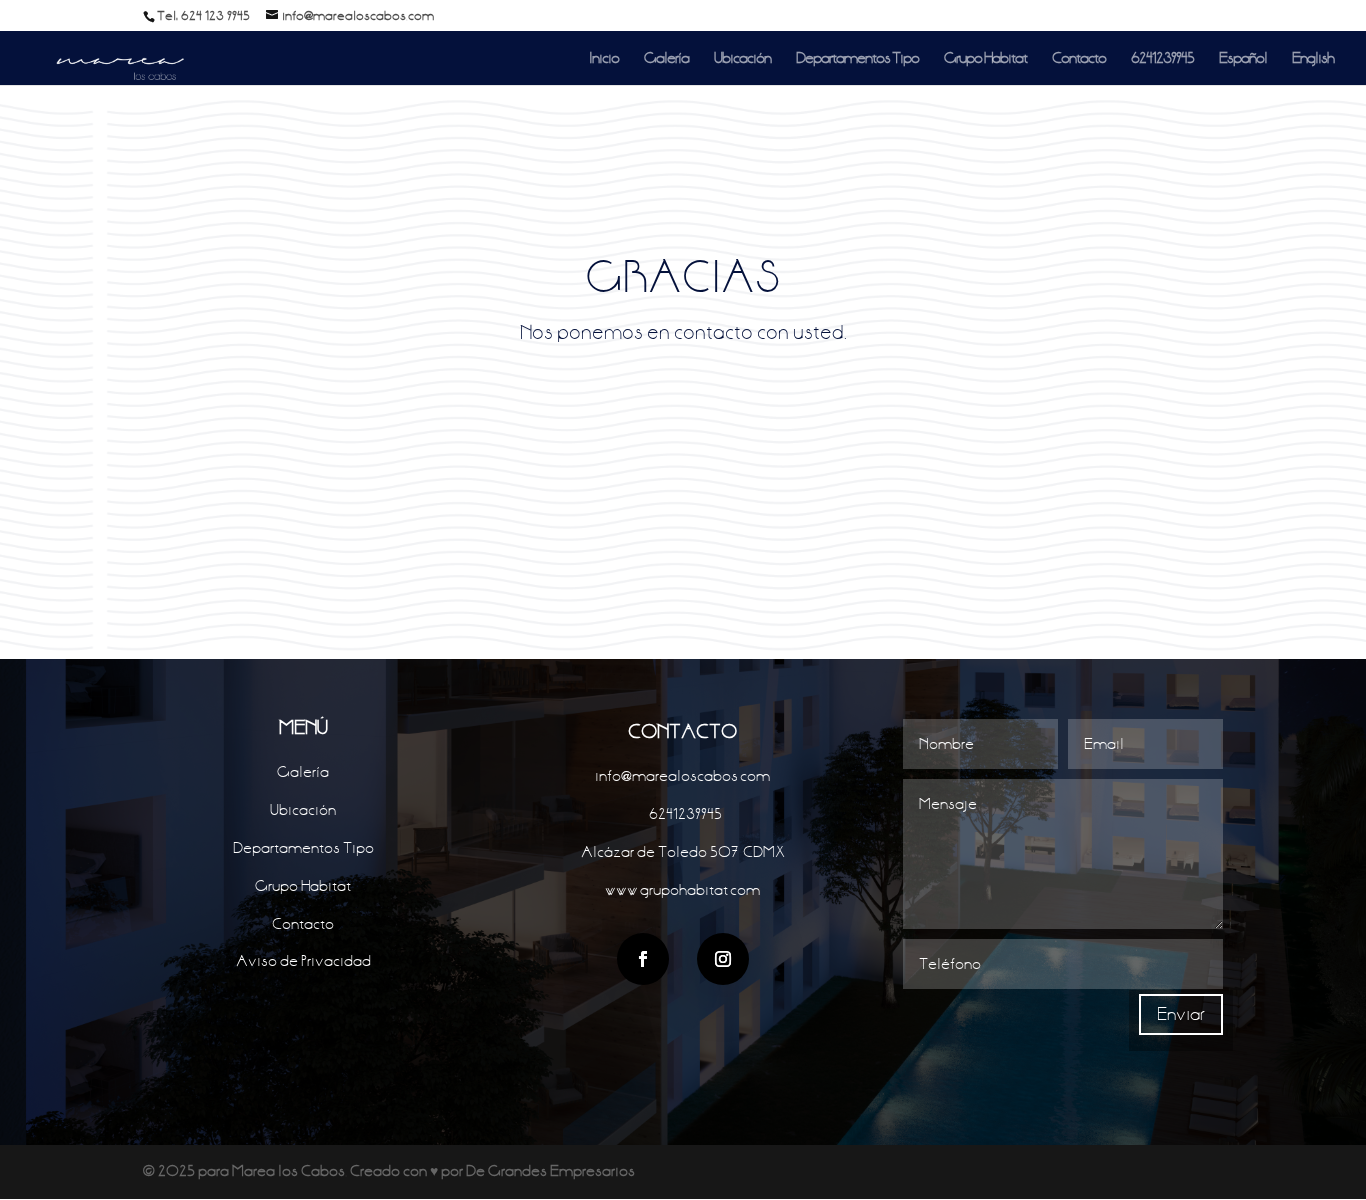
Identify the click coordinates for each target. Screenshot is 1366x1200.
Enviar (1181, 1014)
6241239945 (1162, 59)
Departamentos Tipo (857, 59)
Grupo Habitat (985, 59)
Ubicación (742, 59)
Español (1243, 59)
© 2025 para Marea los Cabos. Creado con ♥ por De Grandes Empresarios (389, 1171)
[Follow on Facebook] (643, 959)
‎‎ (682, 814)
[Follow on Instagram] (723, 959)
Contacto (1079, 59)
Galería (666, 59)
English (1313, 59)
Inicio (604, 59)
